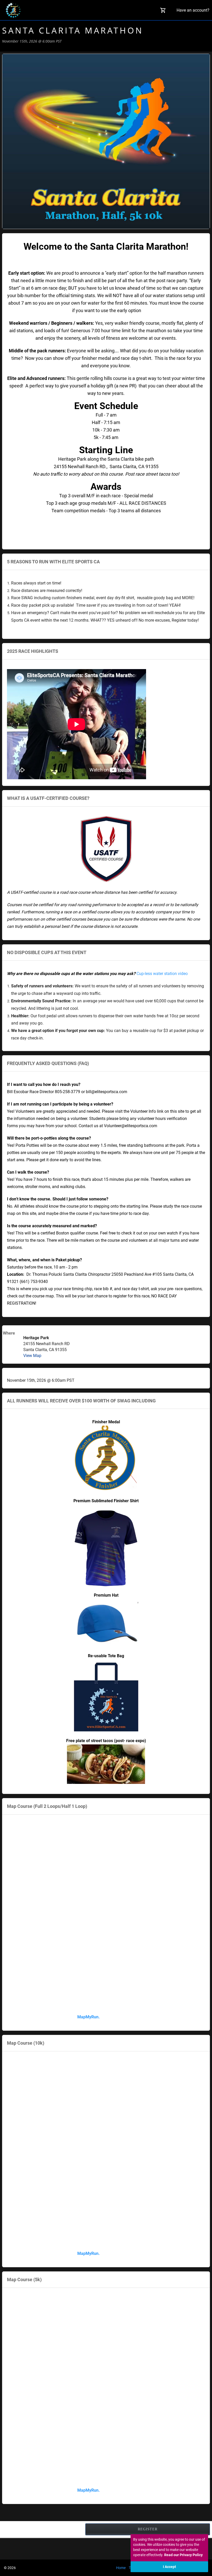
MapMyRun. (89, 2017)
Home (121, 2568)
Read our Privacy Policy (183, 2555)
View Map (32, 1356)
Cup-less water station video (162, 974)
